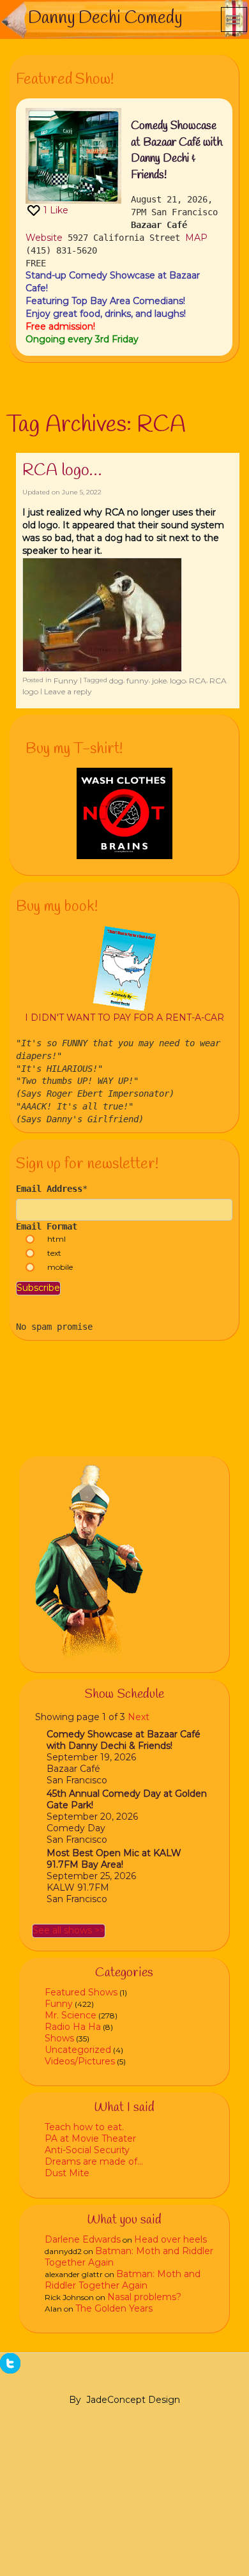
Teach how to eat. (84, 2127)
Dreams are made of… (94, 2161)
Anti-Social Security (87, 2150)
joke (159, 681)
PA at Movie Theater (90, 2138)
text (54, 1253)
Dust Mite (67, 2173)
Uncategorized (78, 2050)
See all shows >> (69, 1930)
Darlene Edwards (83, 2239)
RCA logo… (62, 471)
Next (139, 1717)
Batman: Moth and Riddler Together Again (123, 2280)
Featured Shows (81, 1992)
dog (116, 681)
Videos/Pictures (80, 2061)
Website (44, 238)
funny (138, 681)
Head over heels (170, 2239)
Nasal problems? (144, 2297)
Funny (66, 681)
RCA (198, 681)
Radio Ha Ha (73, 2027)
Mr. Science (71, 2015)
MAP (196, 238)
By (75, 2400)
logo (178, 681)
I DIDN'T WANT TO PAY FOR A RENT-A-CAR (124, 1017)
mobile (60, 1267)
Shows (59, 2038)
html (57, 1239)
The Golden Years (114, 2308)
